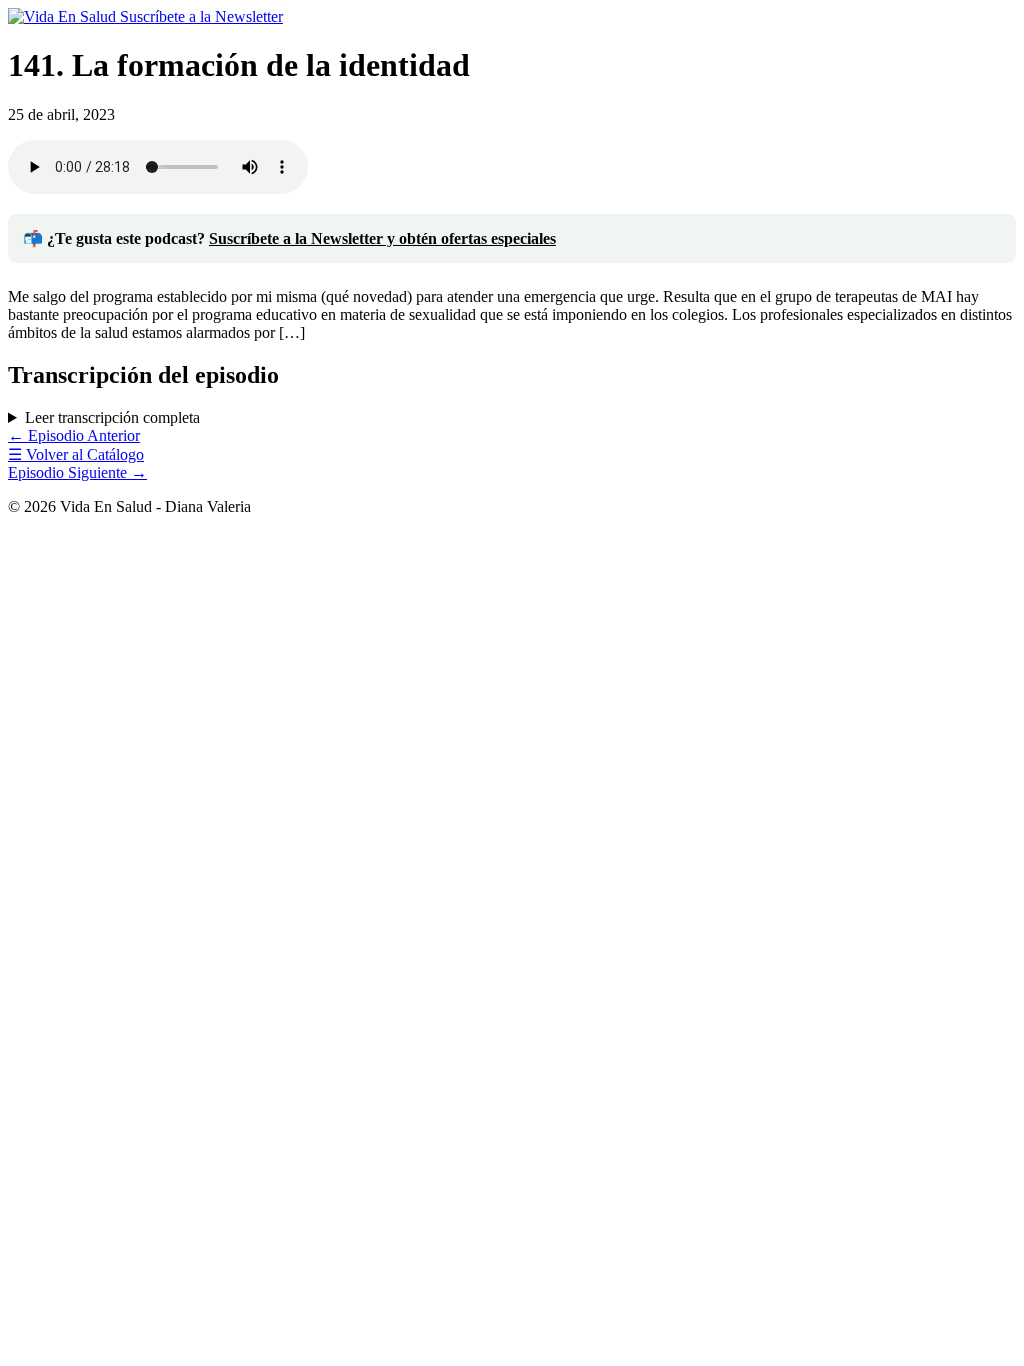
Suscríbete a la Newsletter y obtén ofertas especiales (382, 238)
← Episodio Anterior (74, 435)
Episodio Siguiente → (77, 472)
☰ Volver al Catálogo (76, 454)
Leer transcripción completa (112, 417)
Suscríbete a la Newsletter (201, 16)
